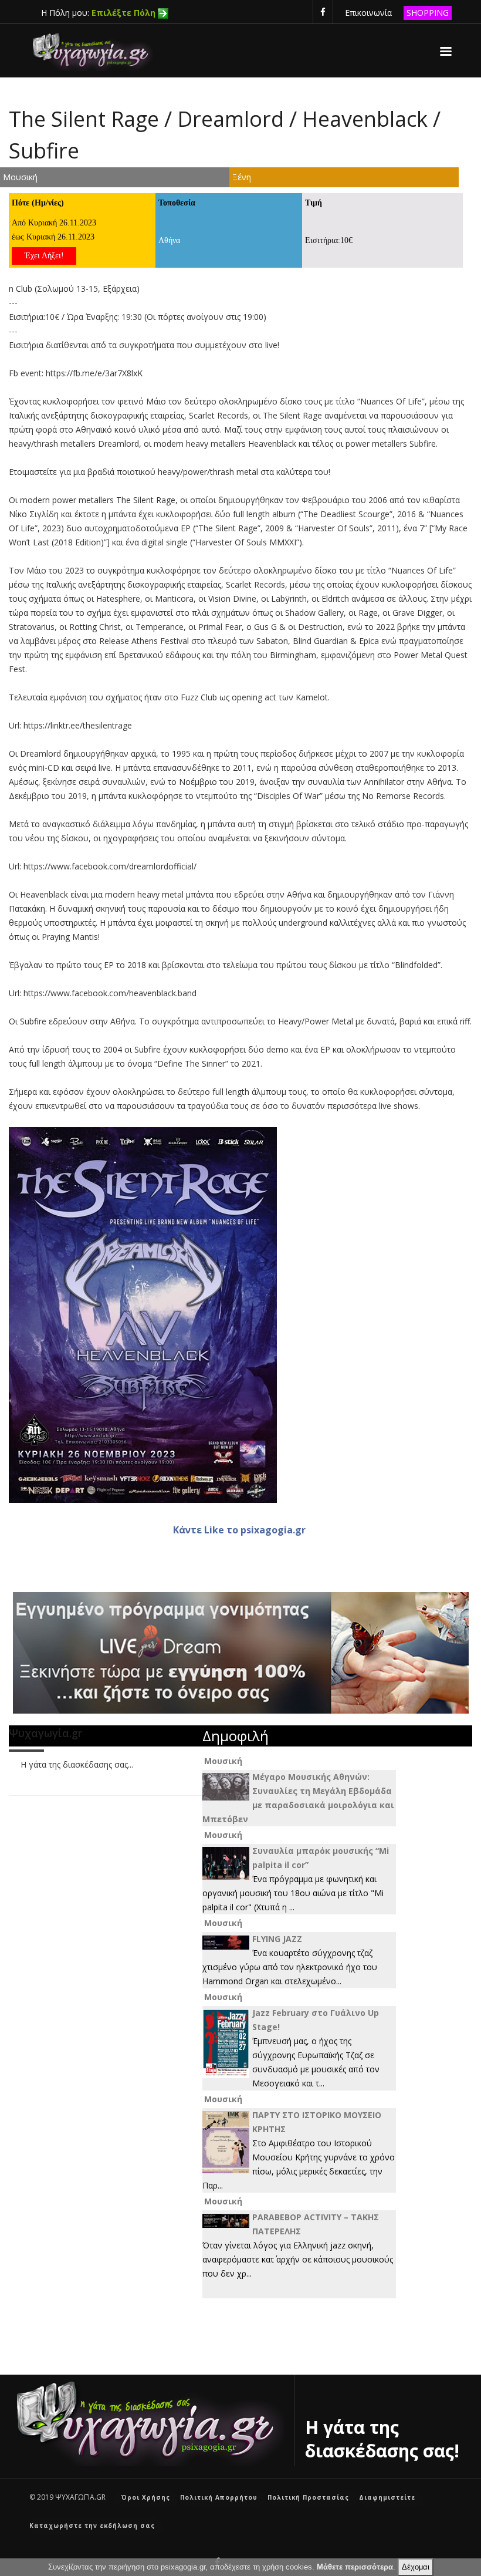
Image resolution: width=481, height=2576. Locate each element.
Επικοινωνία (368, 13)
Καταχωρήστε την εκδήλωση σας (92, 2526)
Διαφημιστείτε (387, 2497)
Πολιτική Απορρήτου (219, 2497)
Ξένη (242, 177)
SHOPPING (428, 13)
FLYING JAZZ (277, 1939)
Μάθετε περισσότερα (355, 2567)
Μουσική (20, 177)
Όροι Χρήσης (146, 2497)
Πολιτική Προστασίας (308, 2497)
